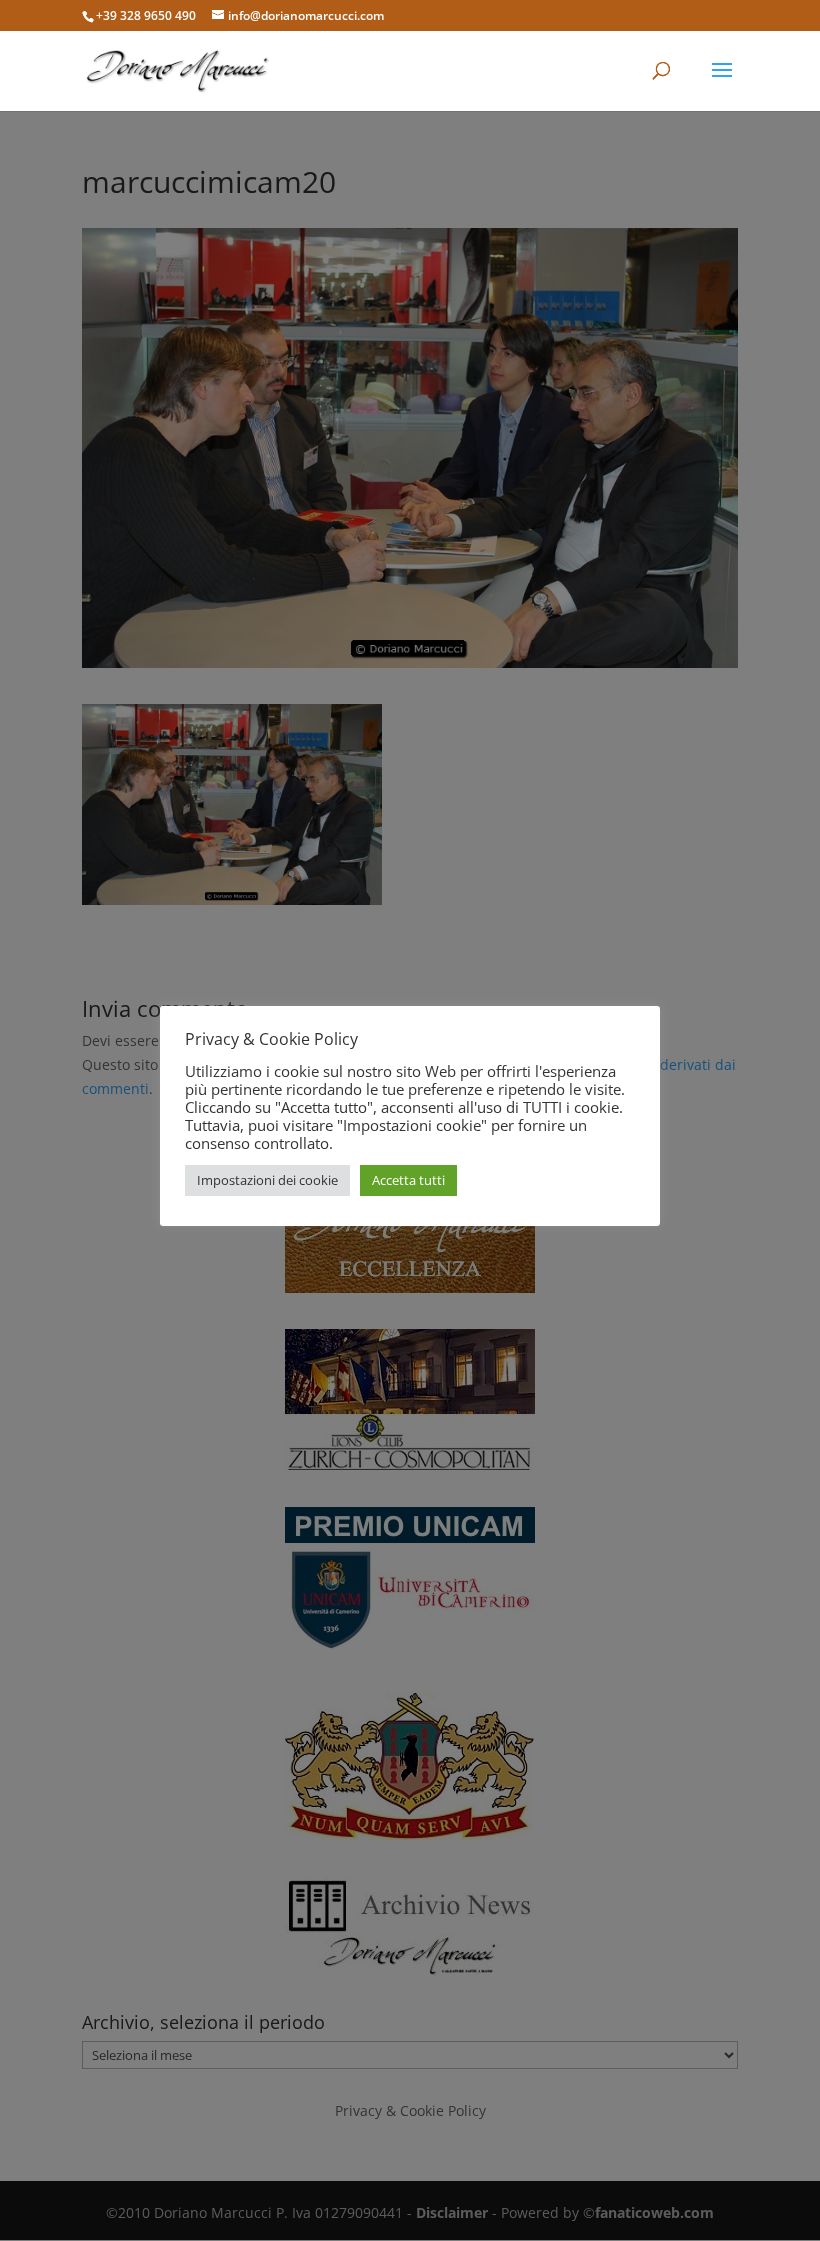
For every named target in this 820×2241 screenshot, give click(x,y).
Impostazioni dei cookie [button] (267, 1180)
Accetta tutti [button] (408, 1180)
